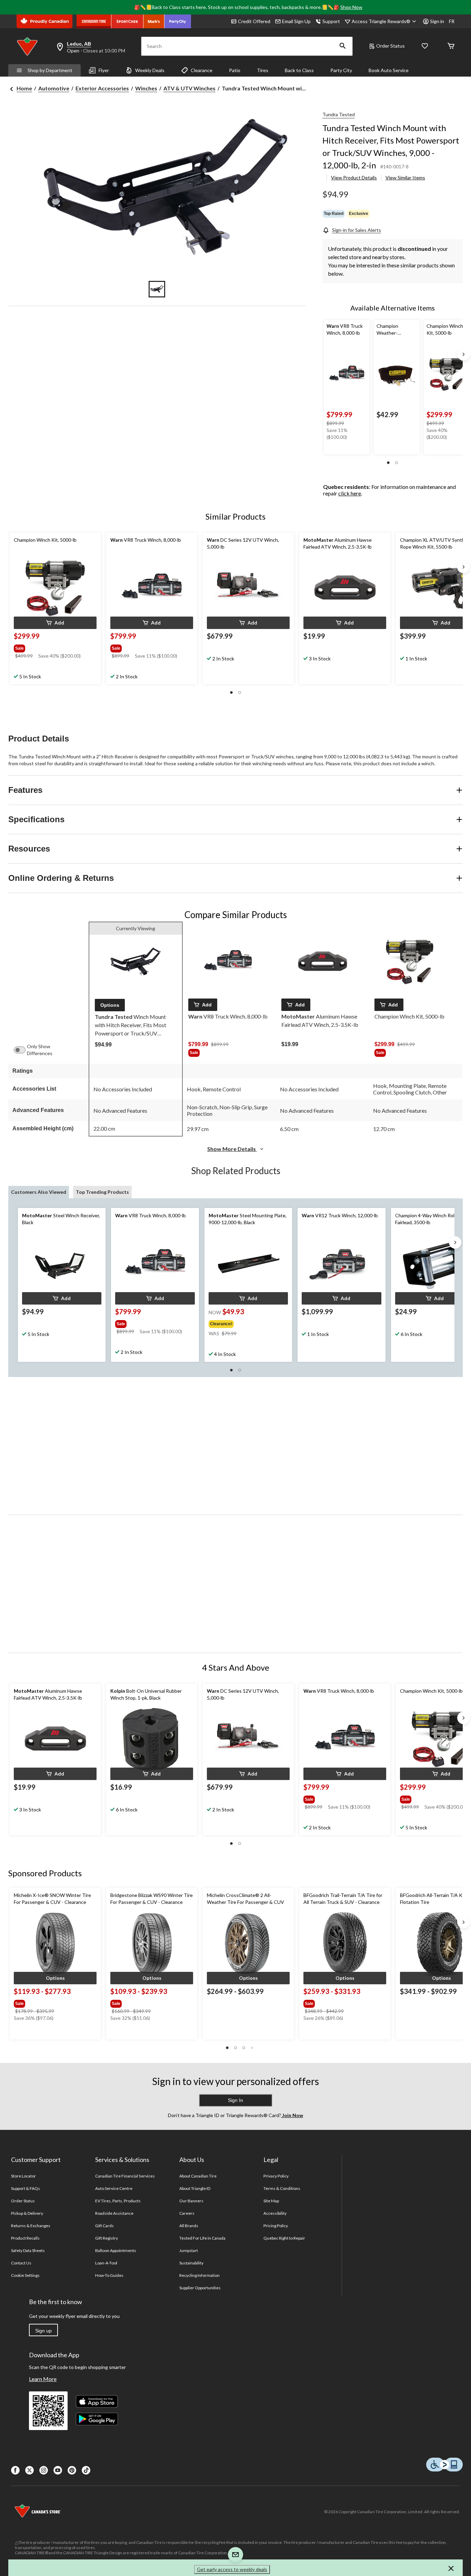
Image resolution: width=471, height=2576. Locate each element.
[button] (343, 46)
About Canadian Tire (198, 2176)
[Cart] (451, 46)
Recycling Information (200, 2275)
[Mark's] (154, 21)
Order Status (390, 46)
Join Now (292, 2115)
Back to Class (299, 70)
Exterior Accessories (102, 88)
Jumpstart (189, 2250)
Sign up (43, 2331)
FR (452, 21)
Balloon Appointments (116, 2250)
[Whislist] (425, 46)
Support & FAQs (26, 2188)
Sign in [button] (437, 21)
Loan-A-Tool (106, 2263)
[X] (29, 2470)
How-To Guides (109, 2275)
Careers (187, 2213)
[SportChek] (127, 21)
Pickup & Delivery (27, 2213)
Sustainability (192, 2263)
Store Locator (24, 2176)
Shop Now (351, 7)
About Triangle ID (195, 2188)
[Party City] (178, 21)
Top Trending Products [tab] (102, 1192)
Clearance (202, 70)
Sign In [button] (235, 2100)
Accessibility (275, 2213)
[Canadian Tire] (94, 21)
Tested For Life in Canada (203, 2238)
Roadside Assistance (114, 2213)
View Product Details (354, 178)
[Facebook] (15, 2470)
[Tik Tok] (86, 2470)
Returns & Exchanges (31, 2226)
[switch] (23, 1050)
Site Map (271, 2201)
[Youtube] (58, 2470)
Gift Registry (107, 2238)
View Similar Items (405, 178)
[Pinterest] (72, 2470)
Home (24, 88)
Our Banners (191, 2201)
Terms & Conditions (282, 2188)
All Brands (189, 2226)
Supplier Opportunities (200, 2288)
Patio (235, 70)
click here (350, 493)
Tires (263, 70)
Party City (341, 70)
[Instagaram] (44, 2470)
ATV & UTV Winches (189, 88)
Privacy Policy (276, 2176)
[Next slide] (463, 354)
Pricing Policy (276, 2226)
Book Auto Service (389, 70)
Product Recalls (26, 2238)
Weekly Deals (150, 70)
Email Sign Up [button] (296, 21)
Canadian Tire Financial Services (125, 2176)
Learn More (43, 2379)
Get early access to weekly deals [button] (232, 2569)
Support (331, 21)
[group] (54, 647)
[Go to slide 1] (157, 289)
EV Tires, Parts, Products (118, 2201)
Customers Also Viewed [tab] (39, 1192)
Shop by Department (50, 70)
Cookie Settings (25, 2275)
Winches (146, 88)
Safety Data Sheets (28, 2250)
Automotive (54, 88)
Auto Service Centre (114, 2188)
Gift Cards (104, 2226)
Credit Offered (254, 21)
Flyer (104, 70)
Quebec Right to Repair (284, 2238)
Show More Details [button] (232, 1149)
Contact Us (21, 2263)
